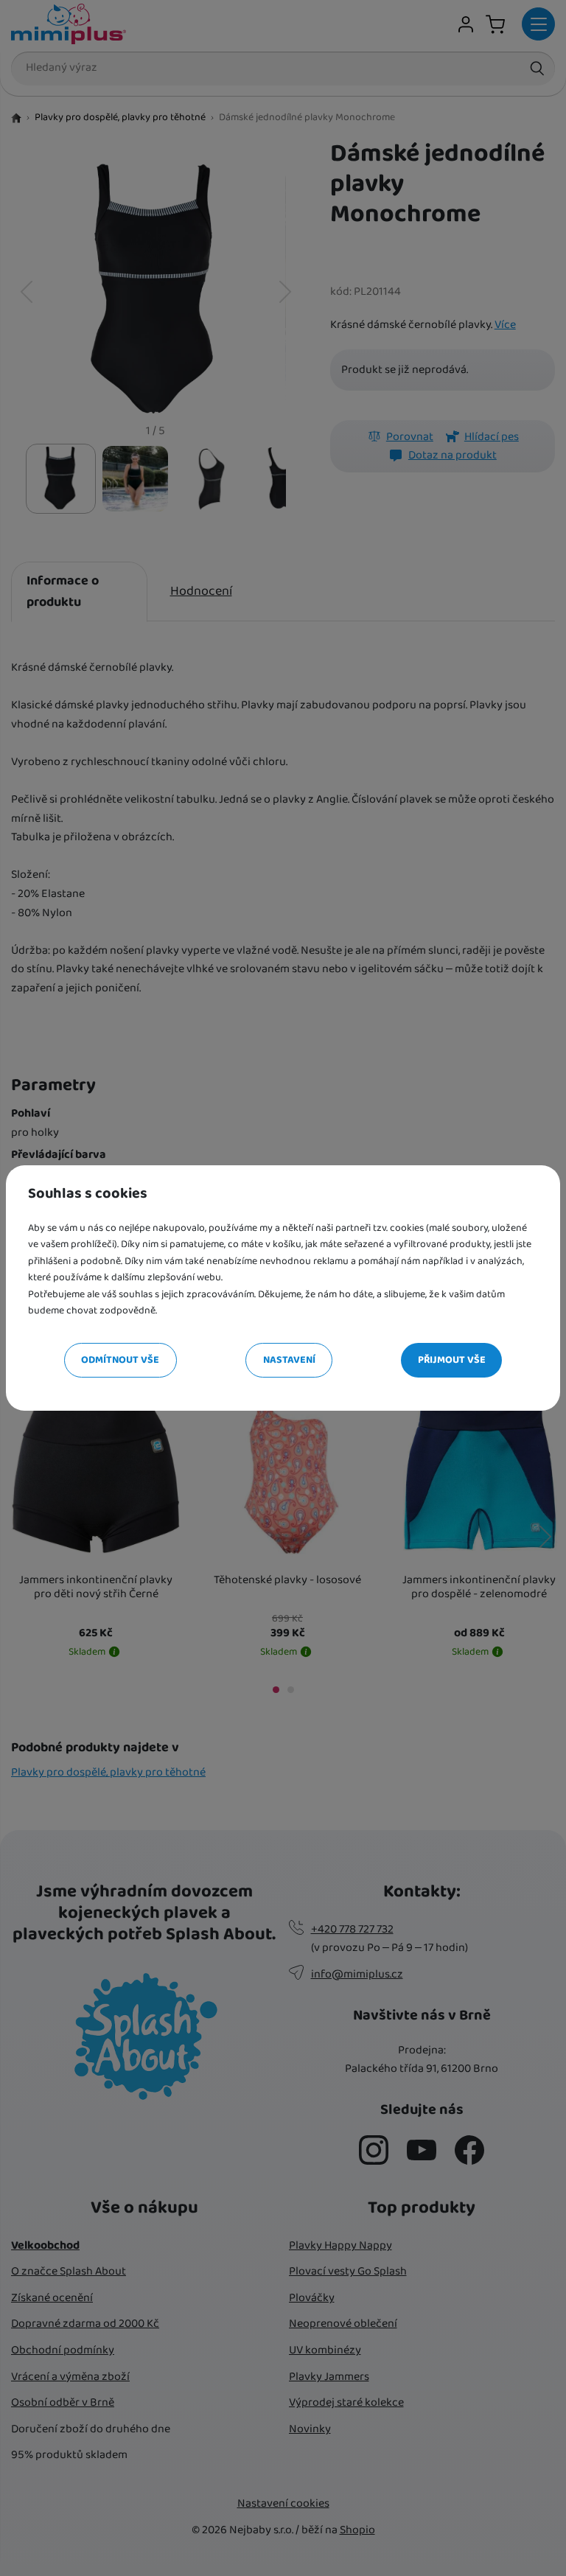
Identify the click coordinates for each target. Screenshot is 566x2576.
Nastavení (289, 1360)
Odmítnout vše (120, 1360)
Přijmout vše (452, 1360)
